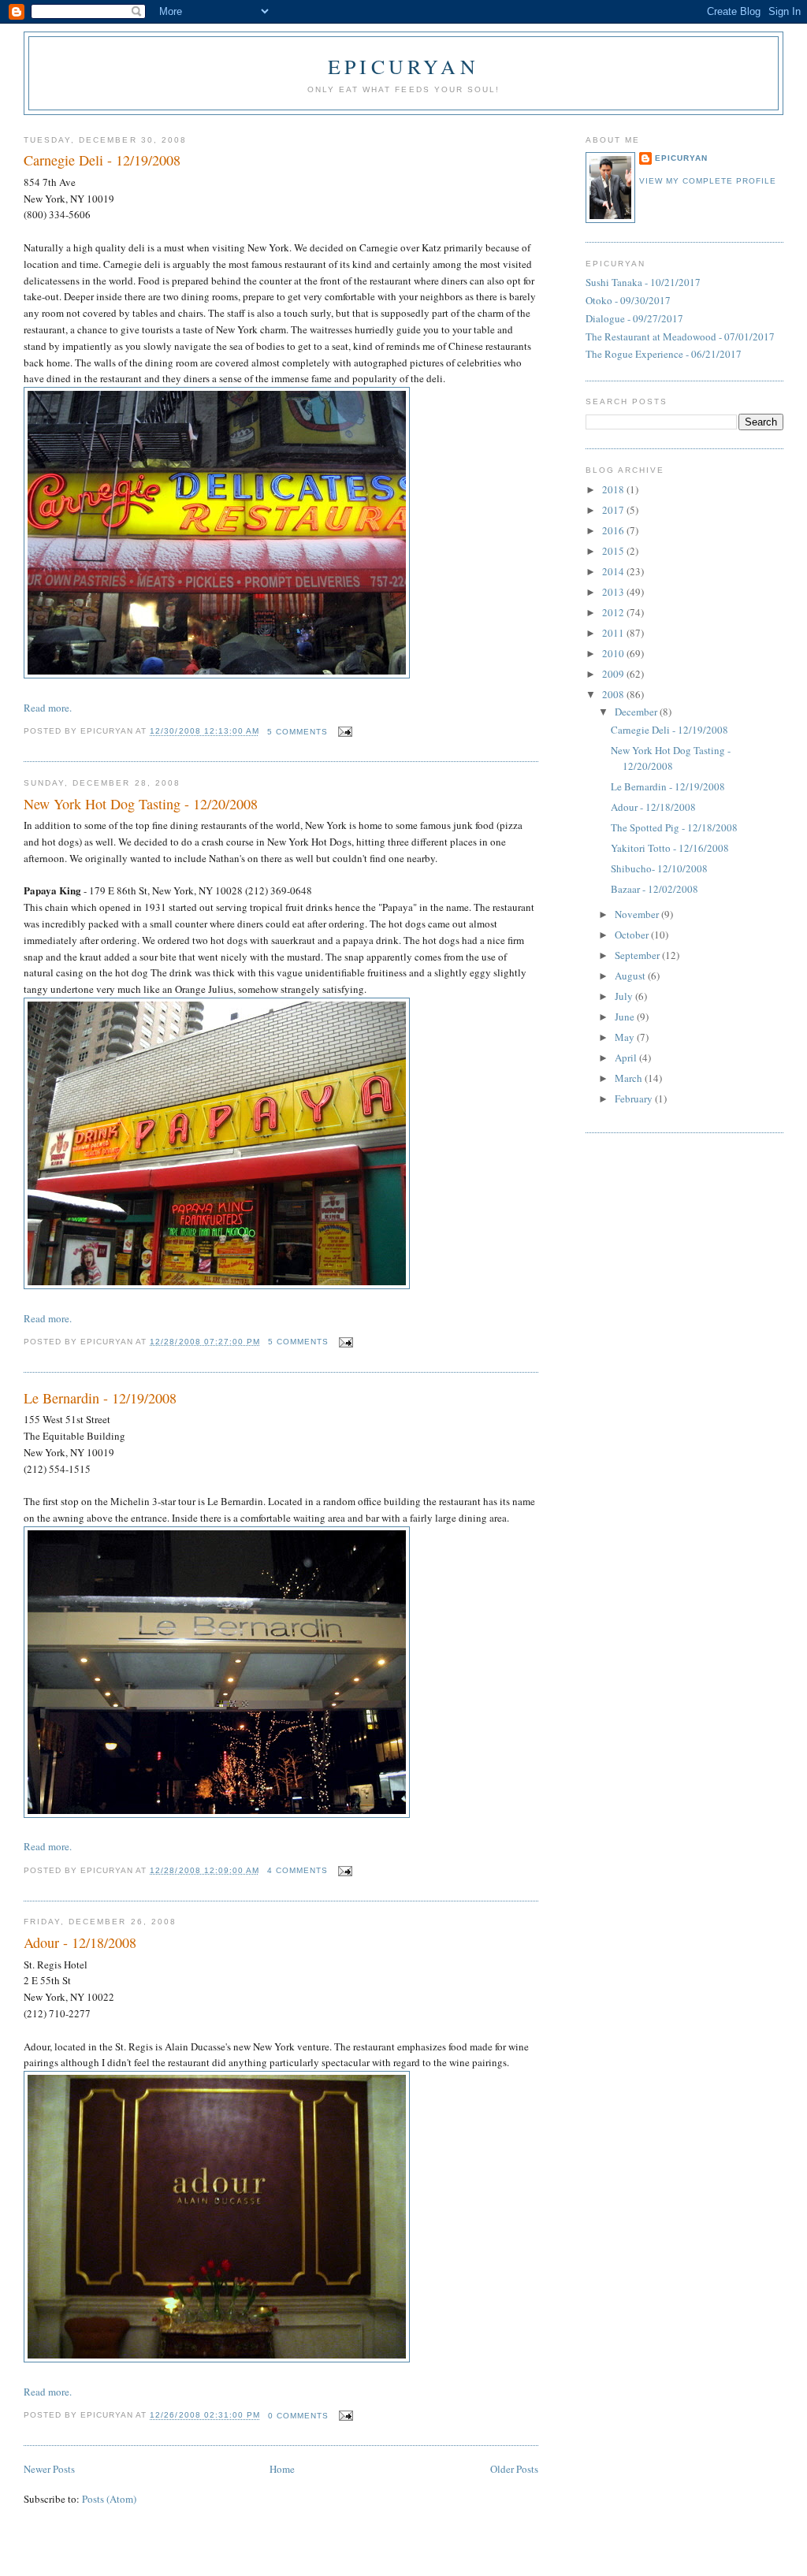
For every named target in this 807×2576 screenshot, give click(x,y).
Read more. (48, 708)
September (638, 955)
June (626, 1017)
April (627, 1058)
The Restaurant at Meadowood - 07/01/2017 (680, 336)
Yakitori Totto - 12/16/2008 (670, 848)
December (637, 712)
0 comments (298, 2416)
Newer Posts (49, 2469)
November (638, 914)
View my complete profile (708, 181)
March (630, 1078)
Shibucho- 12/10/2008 (659, 868)
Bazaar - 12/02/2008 (655, 889)
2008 (614, 694)
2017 (614, 510)
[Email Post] (343, 732)
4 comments (298, 1870)
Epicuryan (403, 66)
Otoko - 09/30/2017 (628, 300)
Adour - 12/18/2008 (80, 1942)
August (631, 976)
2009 (614, 674)
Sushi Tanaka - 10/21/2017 (643, 282)
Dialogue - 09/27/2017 (634, 318)
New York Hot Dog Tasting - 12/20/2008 (141, 804)
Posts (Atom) (109, 2499)
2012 (614, 612)
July (625, 996)
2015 (614, 551)
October (633, 935)
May (626, 1037)
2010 (614, 653)
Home (282, 2469)
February (635, 1098)
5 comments (298, 732)
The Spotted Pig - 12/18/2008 (674, 827)
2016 (614, 530)
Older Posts (514, 2469)
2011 (614, 633)
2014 (614, 571)
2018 (614, 489)
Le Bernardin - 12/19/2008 (100, 1398)
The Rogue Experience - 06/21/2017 (664, 354)
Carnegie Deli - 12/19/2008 (102, 160)
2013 (614, 592)
